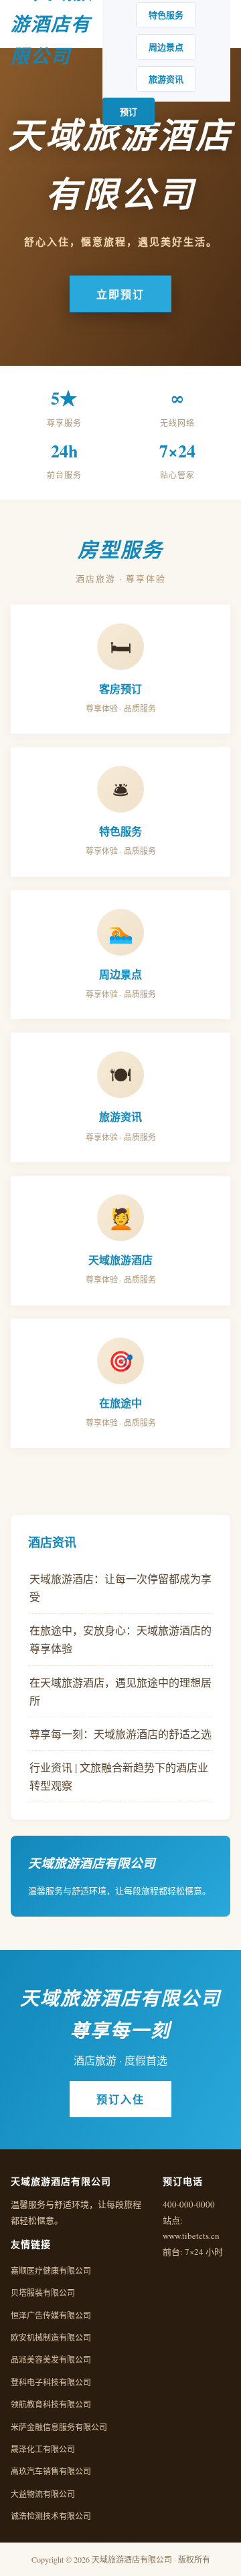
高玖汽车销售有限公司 (51, 2471)
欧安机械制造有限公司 (51, 2337)
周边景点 (166, 46)
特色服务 (166, 14)
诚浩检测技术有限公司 (51, 2516)
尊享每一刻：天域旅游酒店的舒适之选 (120, 1734)
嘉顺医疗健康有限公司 (51, 2270)
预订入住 (120, 2099)
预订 (129, 111)
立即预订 (120, 294)
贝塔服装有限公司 (43, 2292)
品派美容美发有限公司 (51, 2359)
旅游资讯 (166, 79)
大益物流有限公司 (43, 2494)
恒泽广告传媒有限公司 (51, 2315)
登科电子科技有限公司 (51, 2382)
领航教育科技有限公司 (51, 2404)
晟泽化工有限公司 (43, 2449)
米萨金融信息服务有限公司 (59, 2427)
